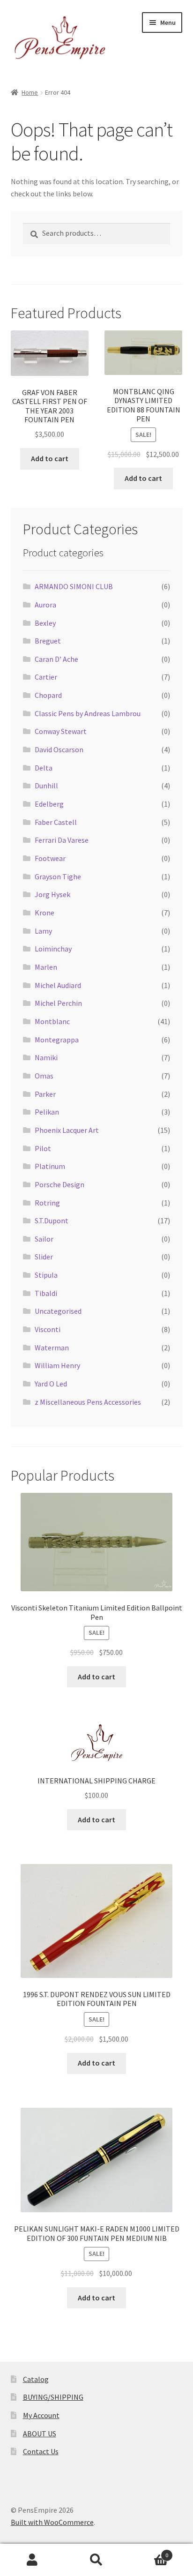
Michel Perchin (58, 1003)
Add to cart (50, 458)
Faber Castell (56, 822)
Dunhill (46, 786)
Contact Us (41, 2451)
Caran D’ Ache (56, 659)
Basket (149, 2552)
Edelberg (49, 804)
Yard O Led (51, 1384)
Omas (44, 1076)
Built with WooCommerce (52, 2522)
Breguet (48, 641)
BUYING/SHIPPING (53, 2397)
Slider (44, 1257)
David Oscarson (59, 749)
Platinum (50, 1166)
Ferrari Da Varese (62, 840)
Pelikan (47, 1112)
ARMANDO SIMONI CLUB (74, 586)
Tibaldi (46, 1293)
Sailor (44, 1239)
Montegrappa (57, 1040)
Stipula (46, 1275)
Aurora (45, 605)
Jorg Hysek (52, 894)
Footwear (50, 858)
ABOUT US (40, 2434)
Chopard (48, 695)
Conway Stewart (61, 731)
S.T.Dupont (52, 1221)
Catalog (36, 2379)
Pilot (43, 1148)
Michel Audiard (58, 985)
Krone (45, 913)
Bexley (45, 623)
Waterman (52, 1348)
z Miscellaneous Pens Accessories (88, 1402)
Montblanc (52, 1021)
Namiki (46, 1057)
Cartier (46, 677)
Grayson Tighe (58, 876)
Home (30, 92)
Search (96, 2560)
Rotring (47, 1203)
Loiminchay (53, 949)
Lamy (43, 931)
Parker (45, 1094)
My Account (41, 2415)
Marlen (46, 967)
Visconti (48, 1329)
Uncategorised (58, 1311)
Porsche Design (59, 1184)
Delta (44, 768)
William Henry (57, 1365)
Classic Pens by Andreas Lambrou (88, 713)
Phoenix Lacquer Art (67, 1130)
